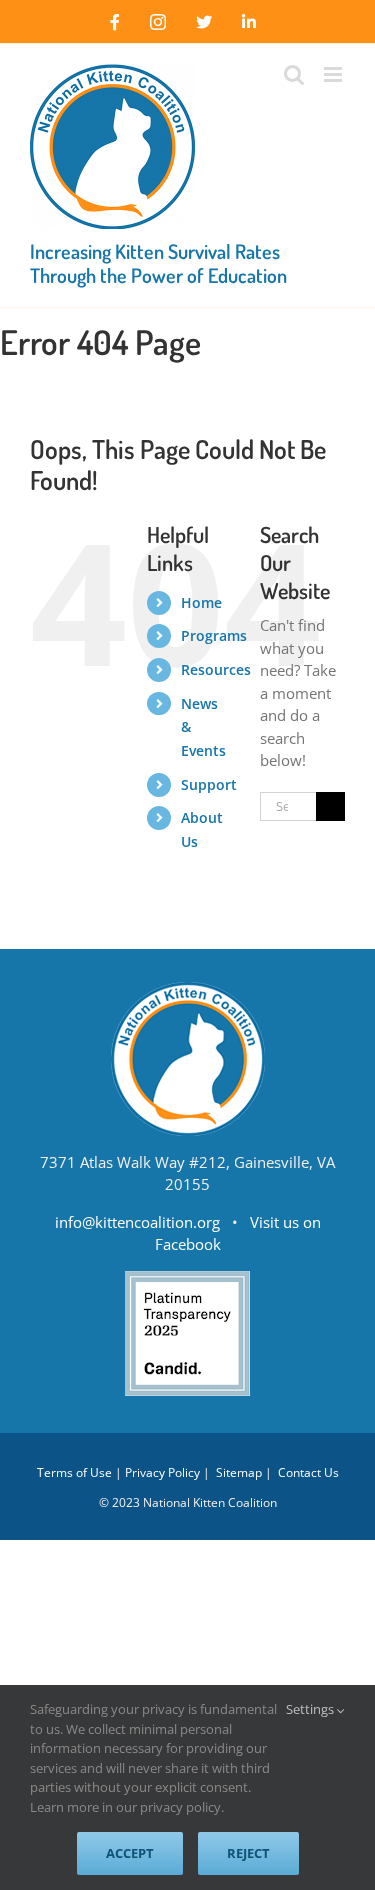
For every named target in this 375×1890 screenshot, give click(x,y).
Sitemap (239, 1472)
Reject (248, 1853)
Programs (214, 635)
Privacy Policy (162, 1472)
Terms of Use (74, 1472)
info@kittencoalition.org (137, 1222)
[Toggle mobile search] (294, 74)
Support (209, 784)
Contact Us (308, 1472)
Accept (130, 1853)
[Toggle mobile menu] (334, 74)
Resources (216, 669)
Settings (311, 1709)
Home (201, 602)
